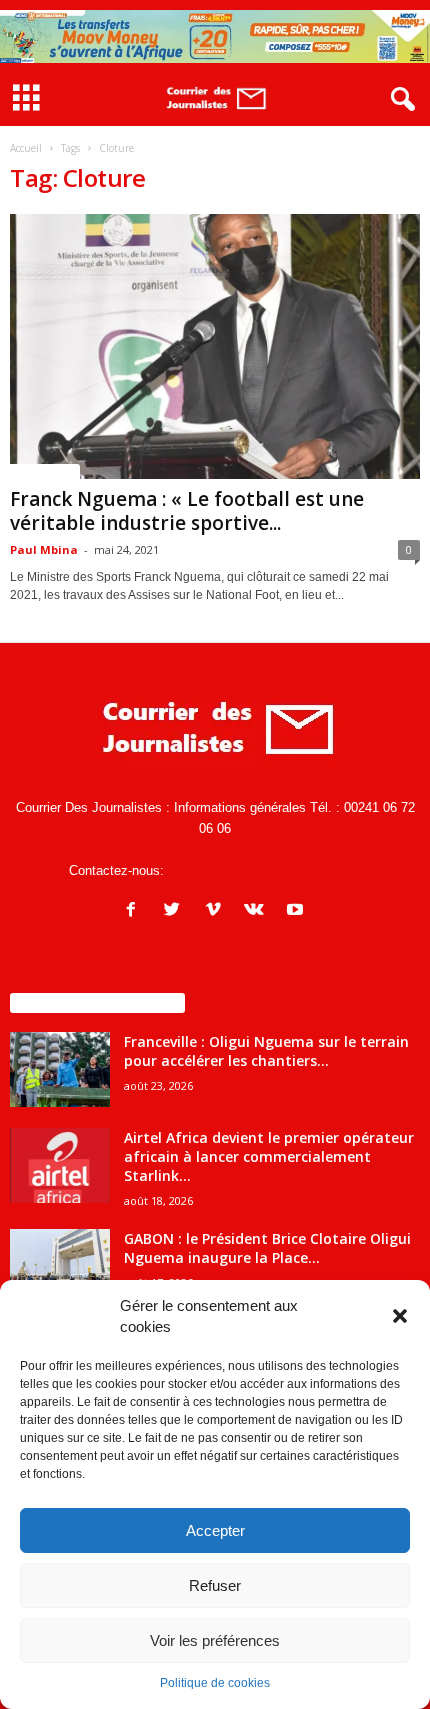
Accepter (215, 1530)
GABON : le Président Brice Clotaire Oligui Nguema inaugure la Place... (267, 1248)
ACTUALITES (45, 471)
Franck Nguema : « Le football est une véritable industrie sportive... (187, 511)
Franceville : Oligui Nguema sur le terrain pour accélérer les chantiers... (266, 1051)
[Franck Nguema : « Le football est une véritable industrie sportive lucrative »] (215, 346)
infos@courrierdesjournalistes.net (264, 870)
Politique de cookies (215, 1683)
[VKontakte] (258, 911)
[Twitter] (176, 911)
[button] (400, 1316)
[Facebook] (135, 911)
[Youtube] (297, 911)
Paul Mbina (44, 549)
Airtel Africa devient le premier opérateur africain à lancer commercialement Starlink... (269, 1156)
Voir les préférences (215, 1640)
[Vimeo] (217, 911)
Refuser (215, 1585)
